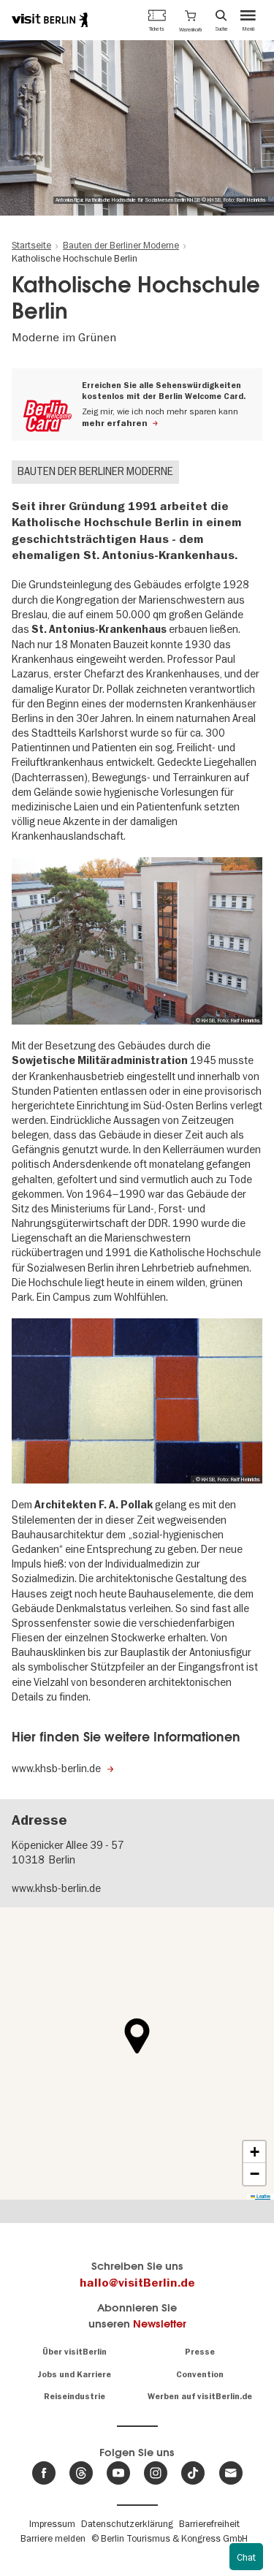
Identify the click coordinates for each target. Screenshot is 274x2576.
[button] (190, 20)
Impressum (52, 2523)
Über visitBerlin (75, 2352)
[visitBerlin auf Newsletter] (231, 2473)
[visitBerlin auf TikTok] (193, 2473)
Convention (200, 2375)
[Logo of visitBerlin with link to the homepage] (50, 20)
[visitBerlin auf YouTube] (118, 2473)
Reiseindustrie (75, 2397)
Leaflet (263, 2196)
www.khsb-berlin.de (56, 1888)
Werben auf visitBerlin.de (200, 2397)
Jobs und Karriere (74, 2375)
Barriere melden (53, 2538)
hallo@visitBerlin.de (137, 2283)
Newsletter (160, 2324)
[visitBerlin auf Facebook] (44, 2473)
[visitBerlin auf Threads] (81, 2473)
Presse (200, 2352)
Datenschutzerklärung (127, 2523)
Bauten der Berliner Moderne (95, 471)
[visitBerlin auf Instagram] (156, 2473)
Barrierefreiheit (209, 2523)
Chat (246, 2557)
